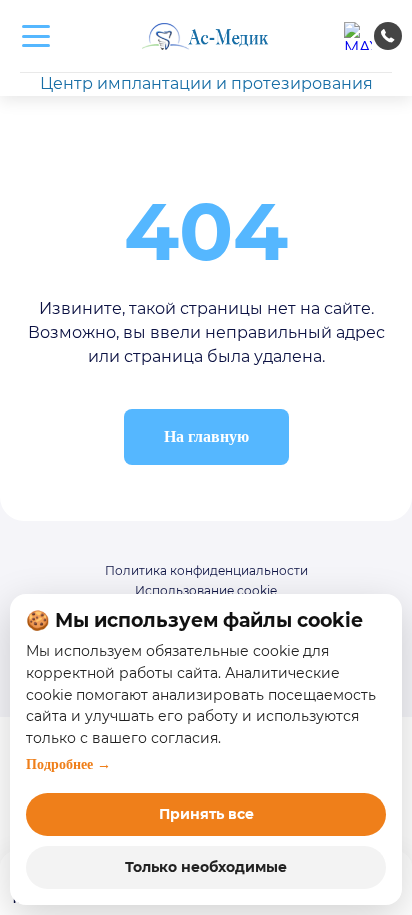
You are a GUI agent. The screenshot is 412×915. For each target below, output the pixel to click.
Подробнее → (68, 764)
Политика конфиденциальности (206, 570)
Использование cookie (206, 590)
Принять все (206, 814)
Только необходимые (206, 867)
